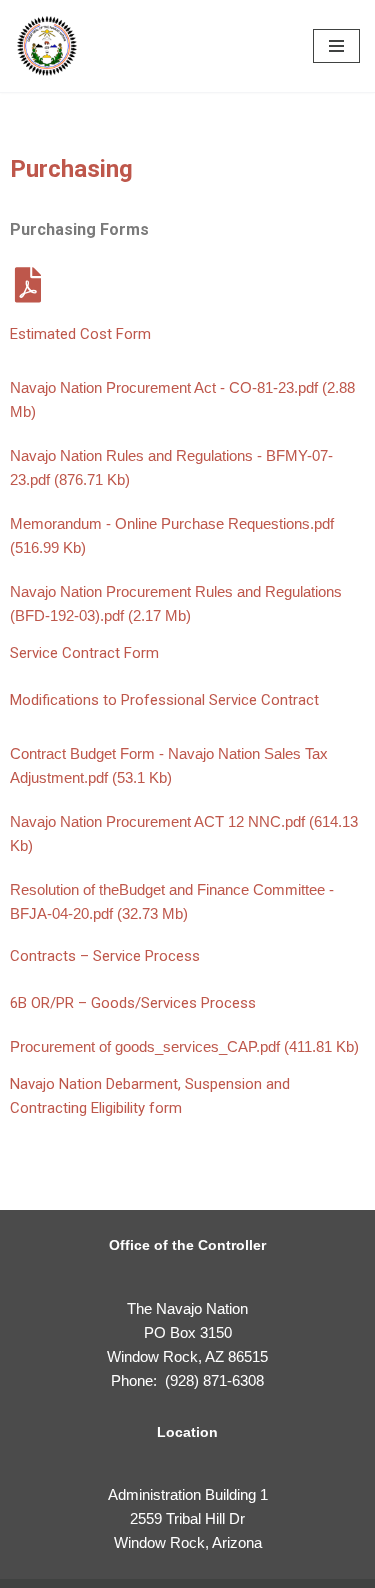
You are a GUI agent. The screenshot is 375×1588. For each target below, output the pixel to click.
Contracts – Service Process (105, 956)
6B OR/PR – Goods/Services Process (133, 1003)
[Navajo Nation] (47, 46)
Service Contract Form (84, 653)
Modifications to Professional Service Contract (164, 700)
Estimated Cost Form (80, 334)
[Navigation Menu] (336, 46)
